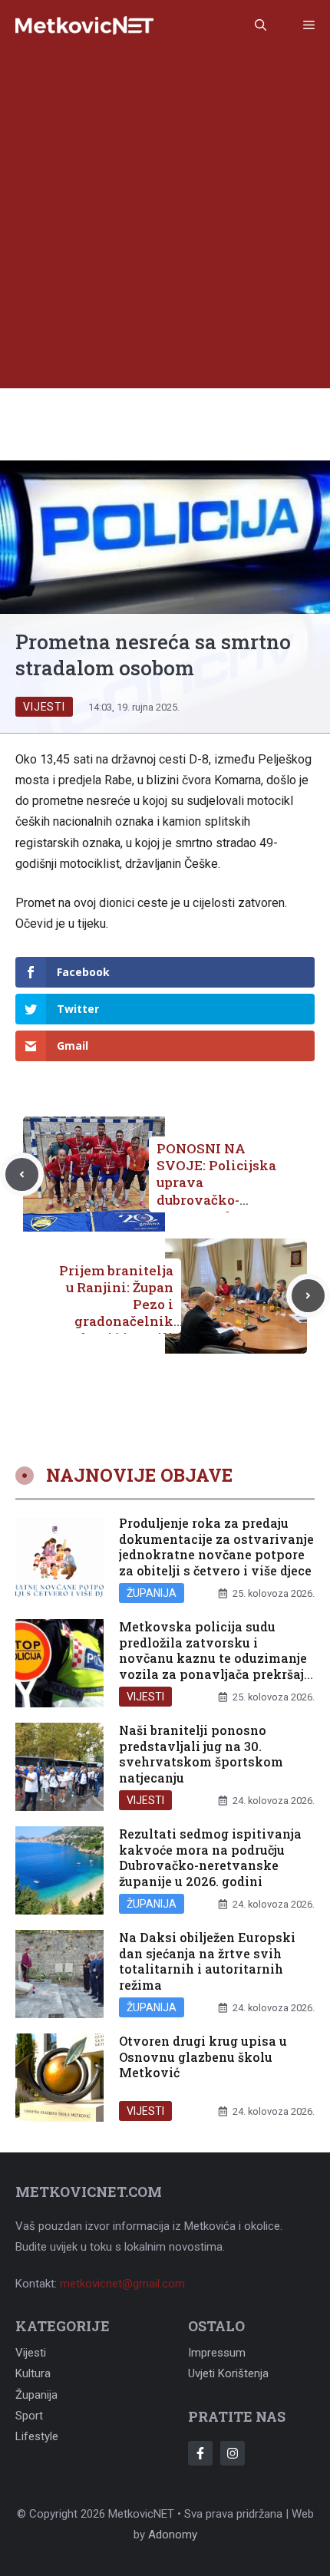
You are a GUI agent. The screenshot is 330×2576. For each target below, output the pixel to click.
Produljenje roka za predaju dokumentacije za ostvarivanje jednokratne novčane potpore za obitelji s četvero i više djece (216, 1547)
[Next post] (308, 1296)
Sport (29, 2416)
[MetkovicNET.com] (84, 26)
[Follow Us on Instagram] (233, 2453)
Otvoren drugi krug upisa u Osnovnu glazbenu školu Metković (203, 2057)
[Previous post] (22, 1174)
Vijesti (44, 707)
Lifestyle (37, 2436)
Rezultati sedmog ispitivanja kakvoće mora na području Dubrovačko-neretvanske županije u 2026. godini (210, 1857)
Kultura (33, 2373)
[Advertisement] (165, 223)
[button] (261, 25)
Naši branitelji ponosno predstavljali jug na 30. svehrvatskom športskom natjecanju (201, 1754)
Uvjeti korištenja (228, 2373)
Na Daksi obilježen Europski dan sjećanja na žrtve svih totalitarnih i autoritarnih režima (207, 1961)
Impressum (217, 2353)
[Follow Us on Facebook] (200, 2453)
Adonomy (173, 2535)
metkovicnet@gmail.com (122, 2284)
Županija (152, 1593)
